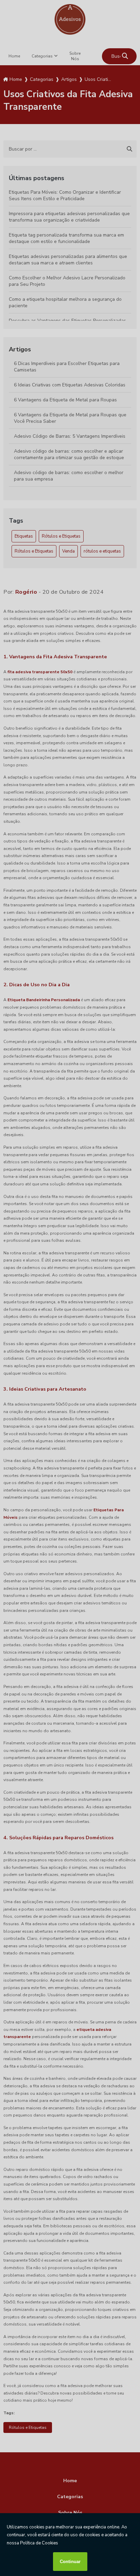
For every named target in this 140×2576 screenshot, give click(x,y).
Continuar (70, 2562)
